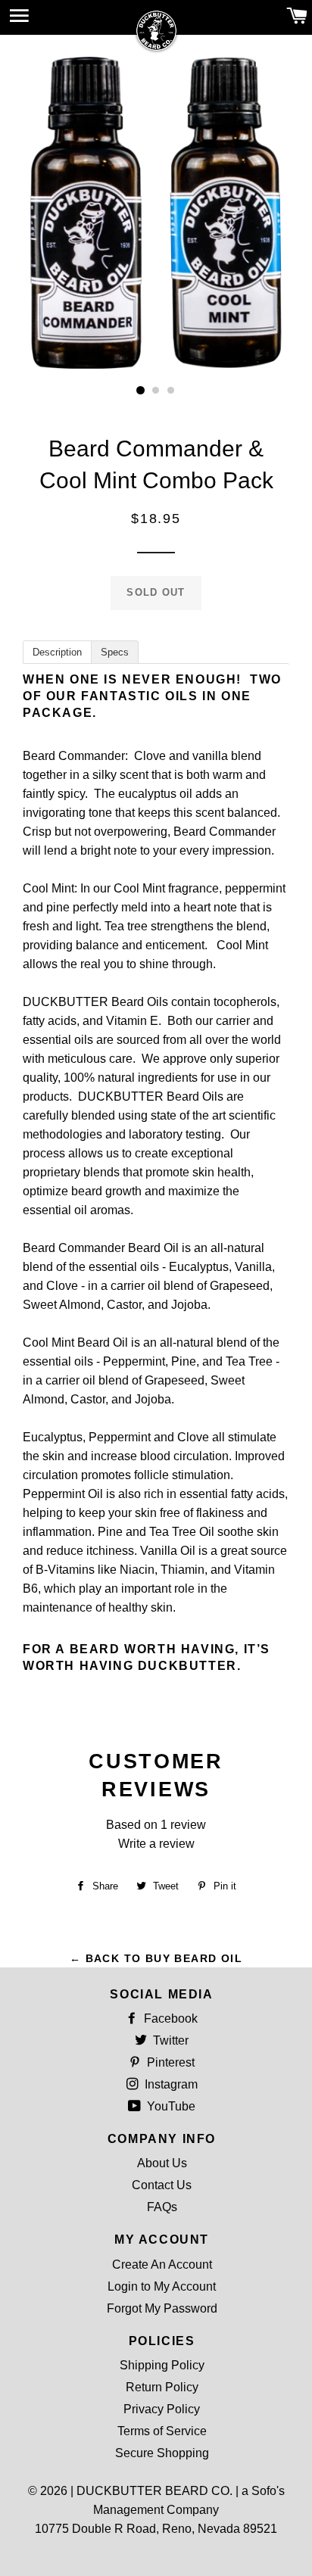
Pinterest (169, 2062)
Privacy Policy (162, 2409)
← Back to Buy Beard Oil (156, 1958)
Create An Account (162, 2265)
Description (57, 652)
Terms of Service (162, 2431)
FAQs (162, 2207)
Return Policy (162, 2387)
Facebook (169, 2018)
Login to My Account (162, 2286)
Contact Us (162, 2185)
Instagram (170, 2084)
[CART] (297, 17)
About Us (162, 2163)
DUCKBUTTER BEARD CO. (154, 2491)
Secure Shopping (162, 2453)
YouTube (170, 2106)
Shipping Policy (162, 2365)
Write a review (156, 1844)
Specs (115, 652)
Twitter (169, 2040)
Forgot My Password (162, 2308)
